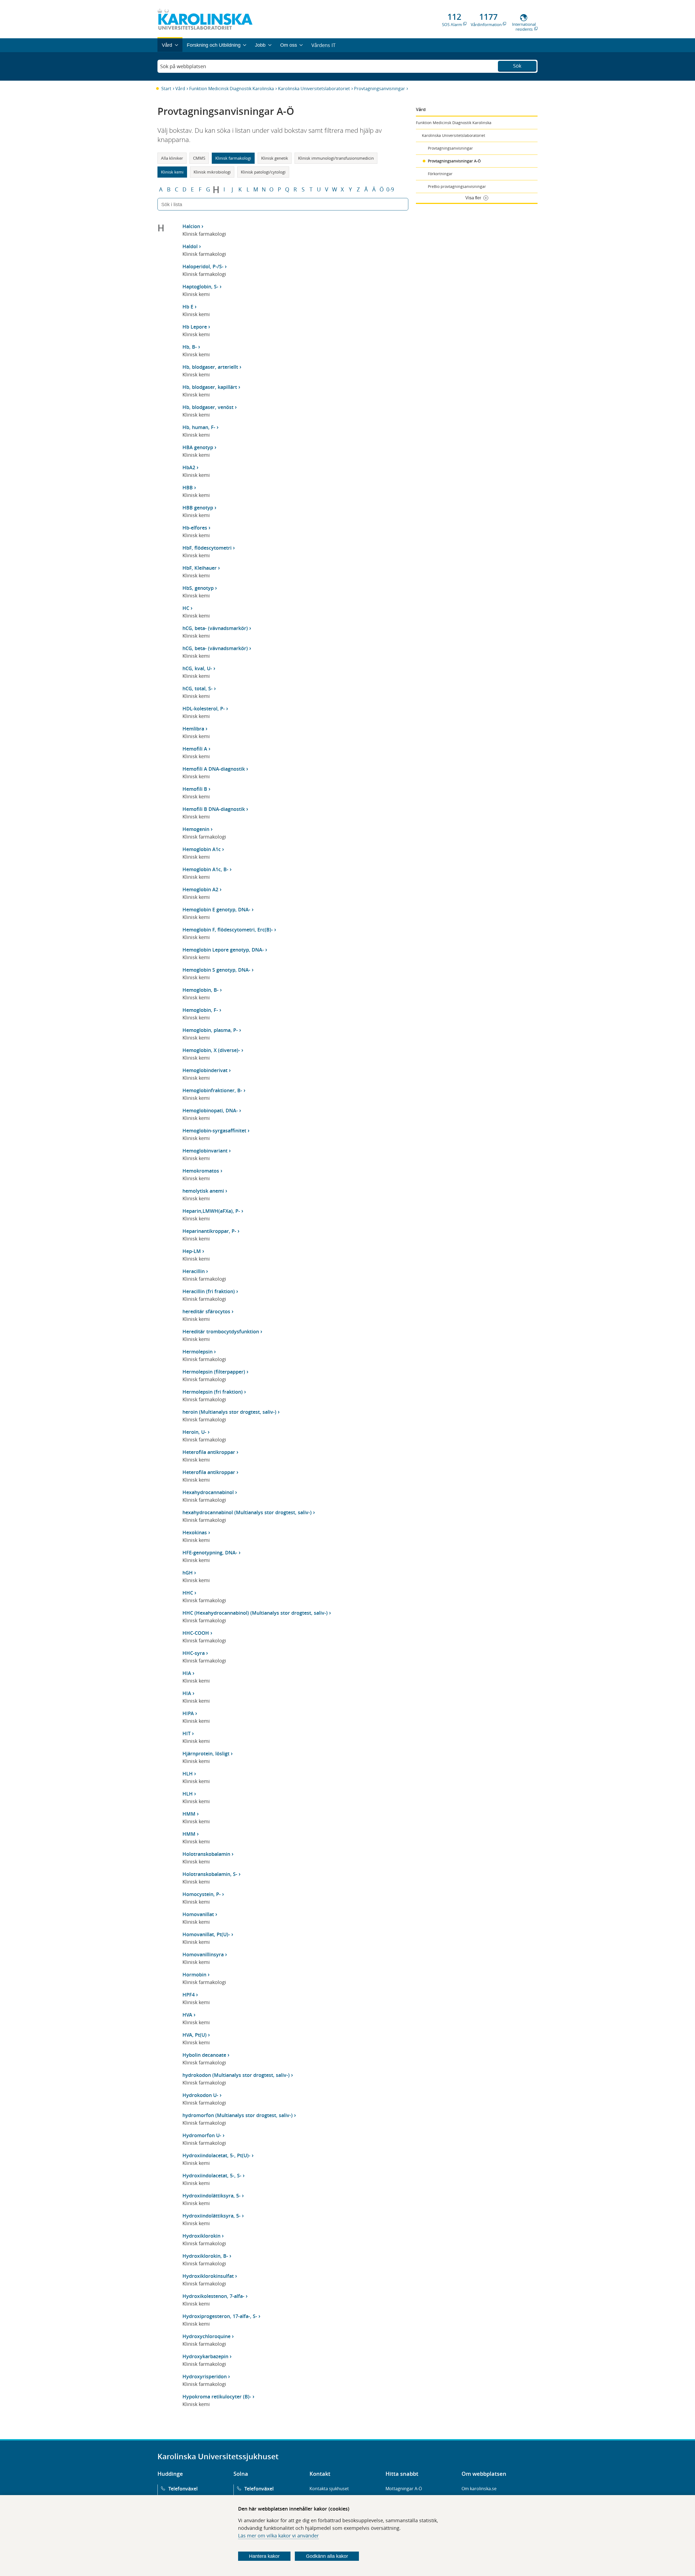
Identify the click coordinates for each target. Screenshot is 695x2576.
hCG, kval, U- (197, 668)
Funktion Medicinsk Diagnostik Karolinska (232, 89)
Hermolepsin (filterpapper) (214, 1372)
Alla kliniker (172, 158)
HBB (188, 487)
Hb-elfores (195, 528)
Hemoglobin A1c (202, 849)
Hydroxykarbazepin (205, 2356)
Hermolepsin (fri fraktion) (213, 1392)
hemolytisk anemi (203, 1191)
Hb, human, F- (199, 427)
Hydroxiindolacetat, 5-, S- (212, 2175)
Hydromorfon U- (202, 2135)
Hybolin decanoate (204, 2055)
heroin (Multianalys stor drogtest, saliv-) (229, 1412)
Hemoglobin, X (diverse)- (211, 1050)
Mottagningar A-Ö (404, 2489)
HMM (189, 1814)
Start (166, 89)
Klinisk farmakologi (233, 158)
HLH (188, 1774)
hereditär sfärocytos (206, 1311)
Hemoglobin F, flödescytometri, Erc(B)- (228, 930)
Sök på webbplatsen (183, 66)
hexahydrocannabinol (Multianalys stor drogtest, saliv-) (247, 1512)
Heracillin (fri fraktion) (209, 1291)
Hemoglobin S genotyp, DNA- (216, 970)
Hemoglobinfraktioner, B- (212, 1090)
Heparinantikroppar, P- (209, 1231)
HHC (188, 1593)
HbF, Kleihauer (200, 568)
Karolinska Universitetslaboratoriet (314, 89)
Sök (517, 66)
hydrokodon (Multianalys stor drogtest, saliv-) (236, 2075)
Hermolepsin (198, 1352)
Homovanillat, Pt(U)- (206, 1934)
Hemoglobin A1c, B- (205, 869)
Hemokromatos (201, 1171)
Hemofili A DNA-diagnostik (214, 769)
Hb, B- (190, 347)
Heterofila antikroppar (209, 1452)
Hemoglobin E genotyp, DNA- (216, 909)
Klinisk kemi (172, 172)
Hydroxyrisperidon (205, 2376)
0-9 (390, 190)
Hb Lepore (195, 327)
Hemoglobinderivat (205, 1070)
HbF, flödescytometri (207, 548)
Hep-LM (192, 1251)
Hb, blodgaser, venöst (208, 407)
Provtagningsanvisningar (380, 89)
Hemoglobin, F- (200, 1010)
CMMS (199, 158)
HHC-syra (194, 1653)
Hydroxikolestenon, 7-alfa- (213, 2296)
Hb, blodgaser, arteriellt (210, 367)
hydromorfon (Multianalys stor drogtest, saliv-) (238, 2115)
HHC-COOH (196, 1633)
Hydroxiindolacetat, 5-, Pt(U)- (216, 2155)
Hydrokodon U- (200, 2095)
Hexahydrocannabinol (208, 1492)
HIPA (188, 1713)
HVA (187, 2015)
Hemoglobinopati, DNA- (210, 1110)
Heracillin (194, 1271)
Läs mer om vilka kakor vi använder (278, 2536)
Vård (180, 89)
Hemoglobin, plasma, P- (210, 1030)
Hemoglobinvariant (205, 1151)
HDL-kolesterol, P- (204, 708)
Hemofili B (195, 789)
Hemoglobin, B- (200, 990)
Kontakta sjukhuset (329, 2489)
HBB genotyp (198, 508)
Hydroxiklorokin (201, 2236)
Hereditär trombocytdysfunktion (221, 1331)
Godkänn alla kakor (327, 2556)
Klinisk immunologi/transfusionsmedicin (336, 158)
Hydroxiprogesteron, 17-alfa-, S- (220, 2316)
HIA (187, 1673)
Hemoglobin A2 (200, 889)
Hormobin (194, 1974)
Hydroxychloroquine (206, 2336)
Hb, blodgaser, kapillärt (210, 387)
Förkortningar (440, 174)
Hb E (188, 307)
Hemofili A (195, 749)
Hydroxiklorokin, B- (205, 2256)
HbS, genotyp (198, 588)
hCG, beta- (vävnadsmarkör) (215, 628)
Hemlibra (193, 729)
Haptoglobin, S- (200, 286)
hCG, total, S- (198, 688)
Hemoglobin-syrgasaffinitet (214, 1130)
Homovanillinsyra (203, 1954)
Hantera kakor (264, 2556)
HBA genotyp (198, 447)
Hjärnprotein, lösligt (206, 1753)
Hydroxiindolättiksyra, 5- (211, 2196)
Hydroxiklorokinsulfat (208, 2276)
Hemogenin (196, 829)
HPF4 (189, 1995)
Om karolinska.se (479, 2489)
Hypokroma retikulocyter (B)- (217, 2397)
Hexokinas (195, 1532)
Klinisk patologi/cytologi (263, 172)
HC (186, 608)
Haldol (190, 246)
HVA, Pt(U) (195, 2035)
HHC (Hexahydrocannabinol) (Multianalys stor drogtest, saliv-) (255, 1613)
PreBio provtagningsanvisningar (457, 186)
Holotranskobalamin (206, 1854)
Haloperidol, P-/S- (203, 266)
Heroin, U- (194, 1432)
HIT (187, 1733)
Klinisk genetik (275, 158)
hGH (188, 1573)
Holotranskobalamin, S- (210, 1874)
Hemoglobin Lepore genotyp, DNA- (223, 950)
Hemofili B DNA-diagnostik (214, 809)
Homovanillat (198, 1914)
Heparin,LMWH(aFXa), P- (211, 1211)
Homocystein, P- (202, 1894)
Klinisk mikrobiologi (212, 172)
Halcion (191, 226)
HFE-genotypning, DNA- (210, 1552)
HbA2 (189, 467)
